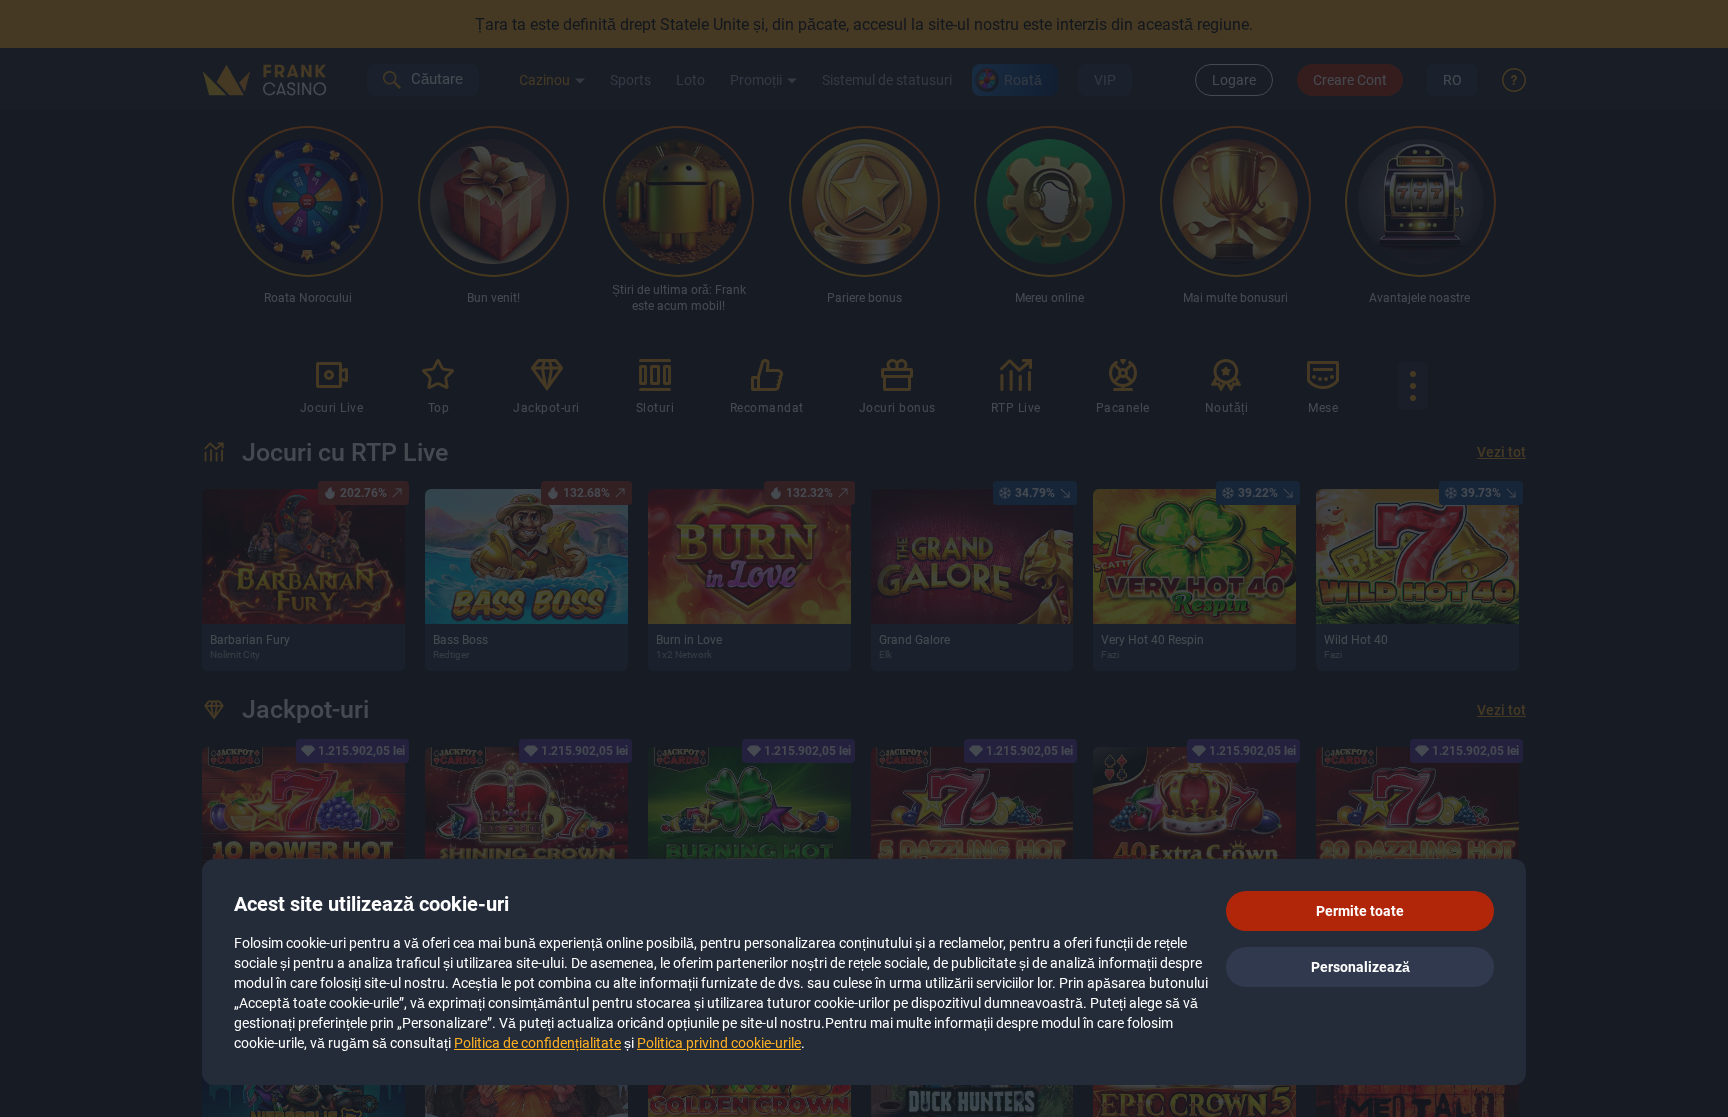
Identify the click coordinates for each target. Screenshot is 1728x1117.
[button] (1360, 911)
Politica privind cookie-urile (719, 1043)
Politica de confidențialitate (537, 1043)
